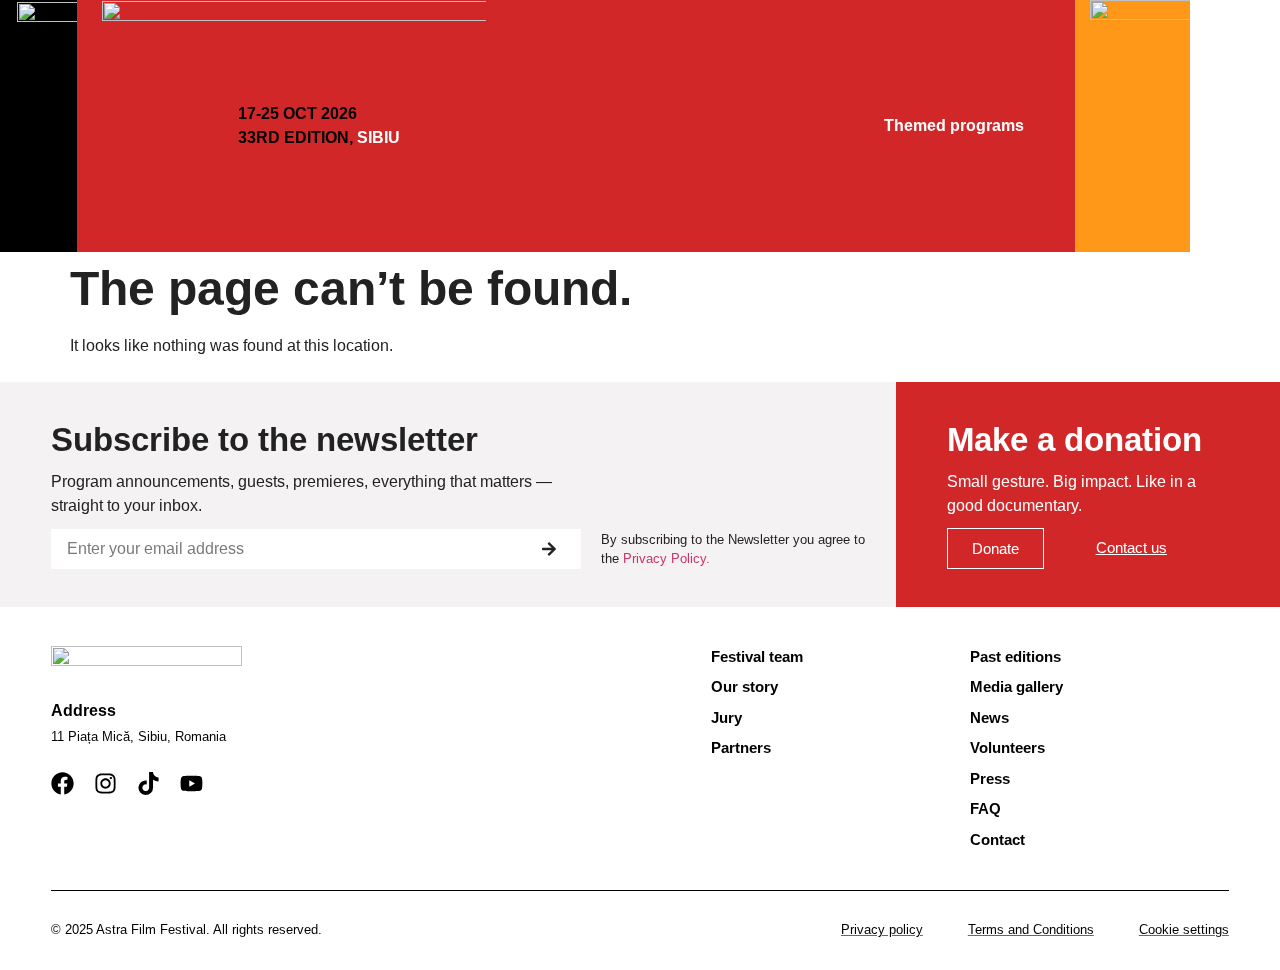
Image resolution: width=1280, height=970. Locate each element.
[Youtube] (191, 783)
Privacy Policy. (666, 558)
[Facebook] (62, 783)
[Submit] (549, 549)
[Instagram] (105, 783)
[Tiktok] (148, 783)
